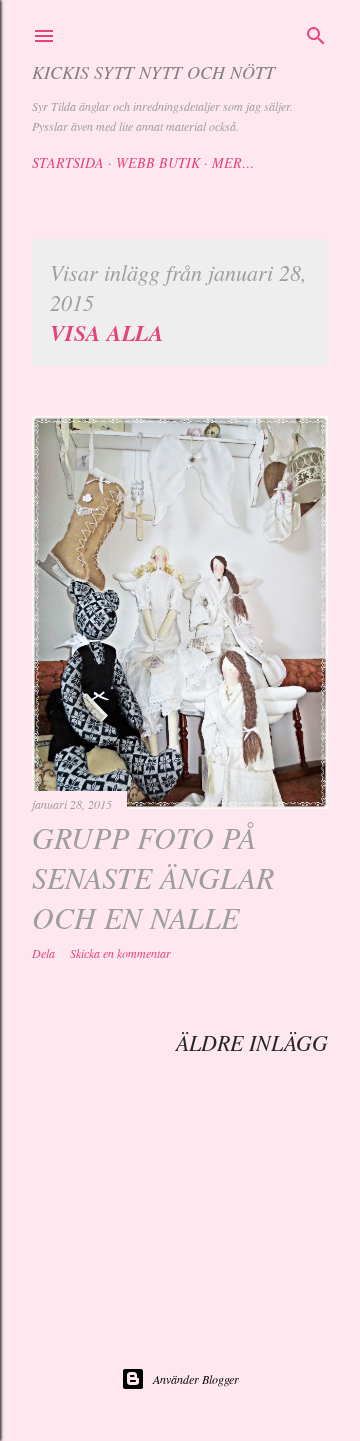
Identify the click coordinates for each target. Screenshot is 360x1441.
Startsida (68, 162)
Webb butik (158, 162)
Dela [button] (43, 953)
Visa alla (107, 332)
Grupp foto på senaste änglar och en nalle (153, 877)
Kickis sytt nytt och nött (153, 72)
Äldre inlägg (252, 1042)
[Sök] (316, 33)
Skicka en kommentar (120, 953)
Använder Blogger (196, 1379)
